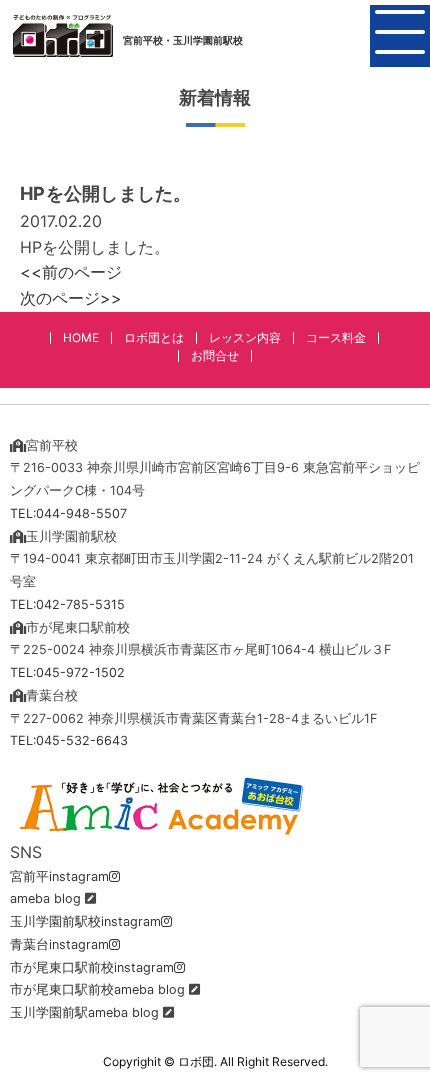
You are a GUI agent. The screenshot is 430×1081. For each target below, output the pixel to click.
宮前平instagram (59, 876)
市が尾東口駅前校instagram (92, 967)
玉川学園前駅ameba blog (84, 1012)
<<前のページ (71, 272)
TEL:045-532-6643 (69, 740)
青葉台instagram (59, 944)
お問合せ (215, 356)
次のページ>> (71, 298)
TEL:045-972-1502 (67, 672)
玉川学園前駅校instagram (85, 921)
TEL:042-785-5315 (67, 604)
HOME (81, 338)
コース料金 (336, 338)
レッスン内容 (245, 338)
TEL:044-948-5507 (68, 513)
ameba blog (45, 898)
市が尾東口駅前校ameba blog (97, 989)
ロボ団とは (154, 338)
